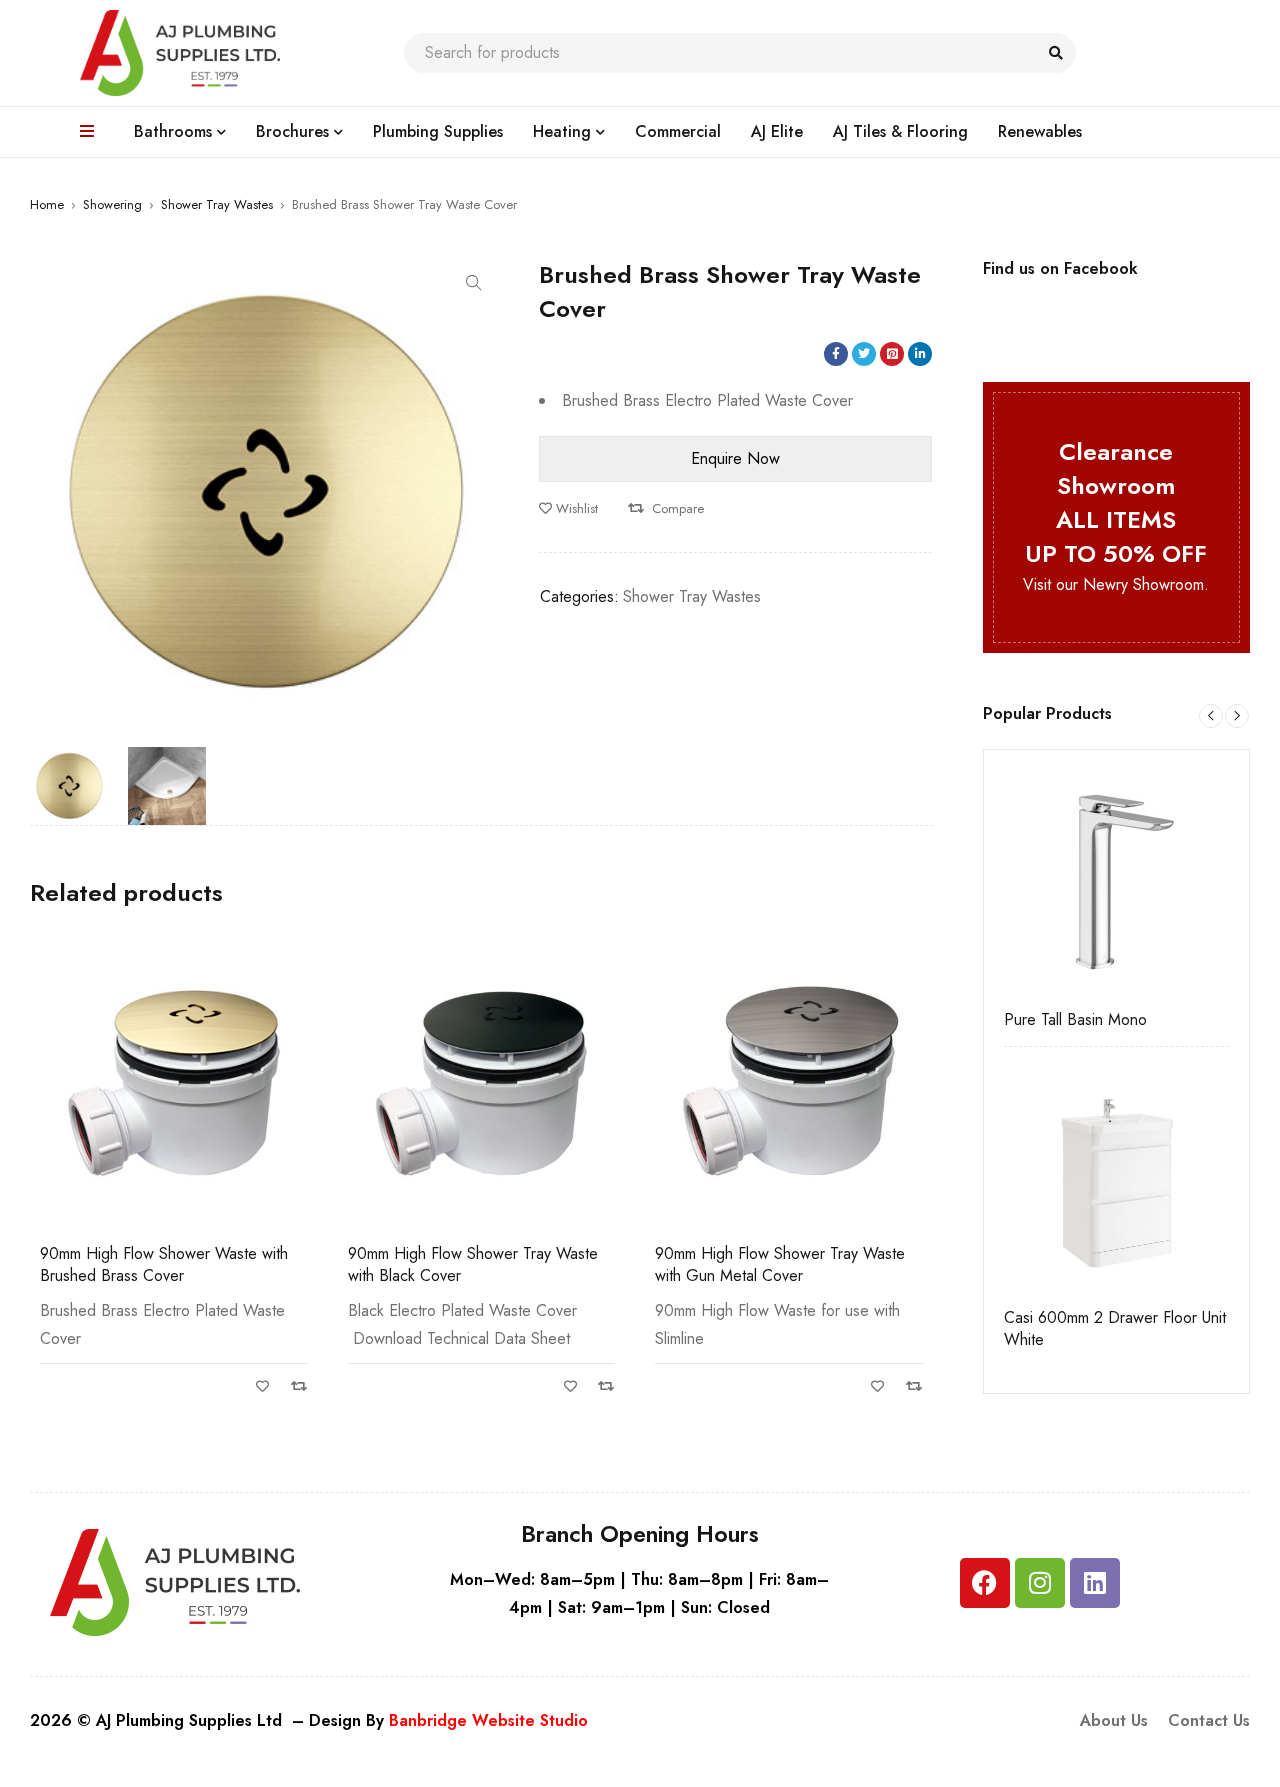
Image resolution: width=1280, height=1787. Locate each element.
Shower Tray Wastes (217, 204)
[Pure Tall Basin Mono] (1117, 883)
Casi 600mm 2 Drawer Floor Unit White (1115, 1329)
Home (47, 204)
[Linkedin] (1095, 1583)
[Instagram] (1040, 1583)
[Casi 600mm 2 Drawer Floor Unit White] (1117, 1180)
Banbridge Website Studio (488, 1720)
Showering (112, 204)
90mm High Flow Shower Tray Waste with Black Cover (473, 1264)
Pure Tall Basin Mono (1075, 1020)
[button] (474, 283)
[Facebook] (985, 1583)
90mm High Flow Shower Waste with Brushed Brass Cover (164, 1264)
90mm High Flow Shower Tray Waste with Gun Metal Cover (780, 1264)
